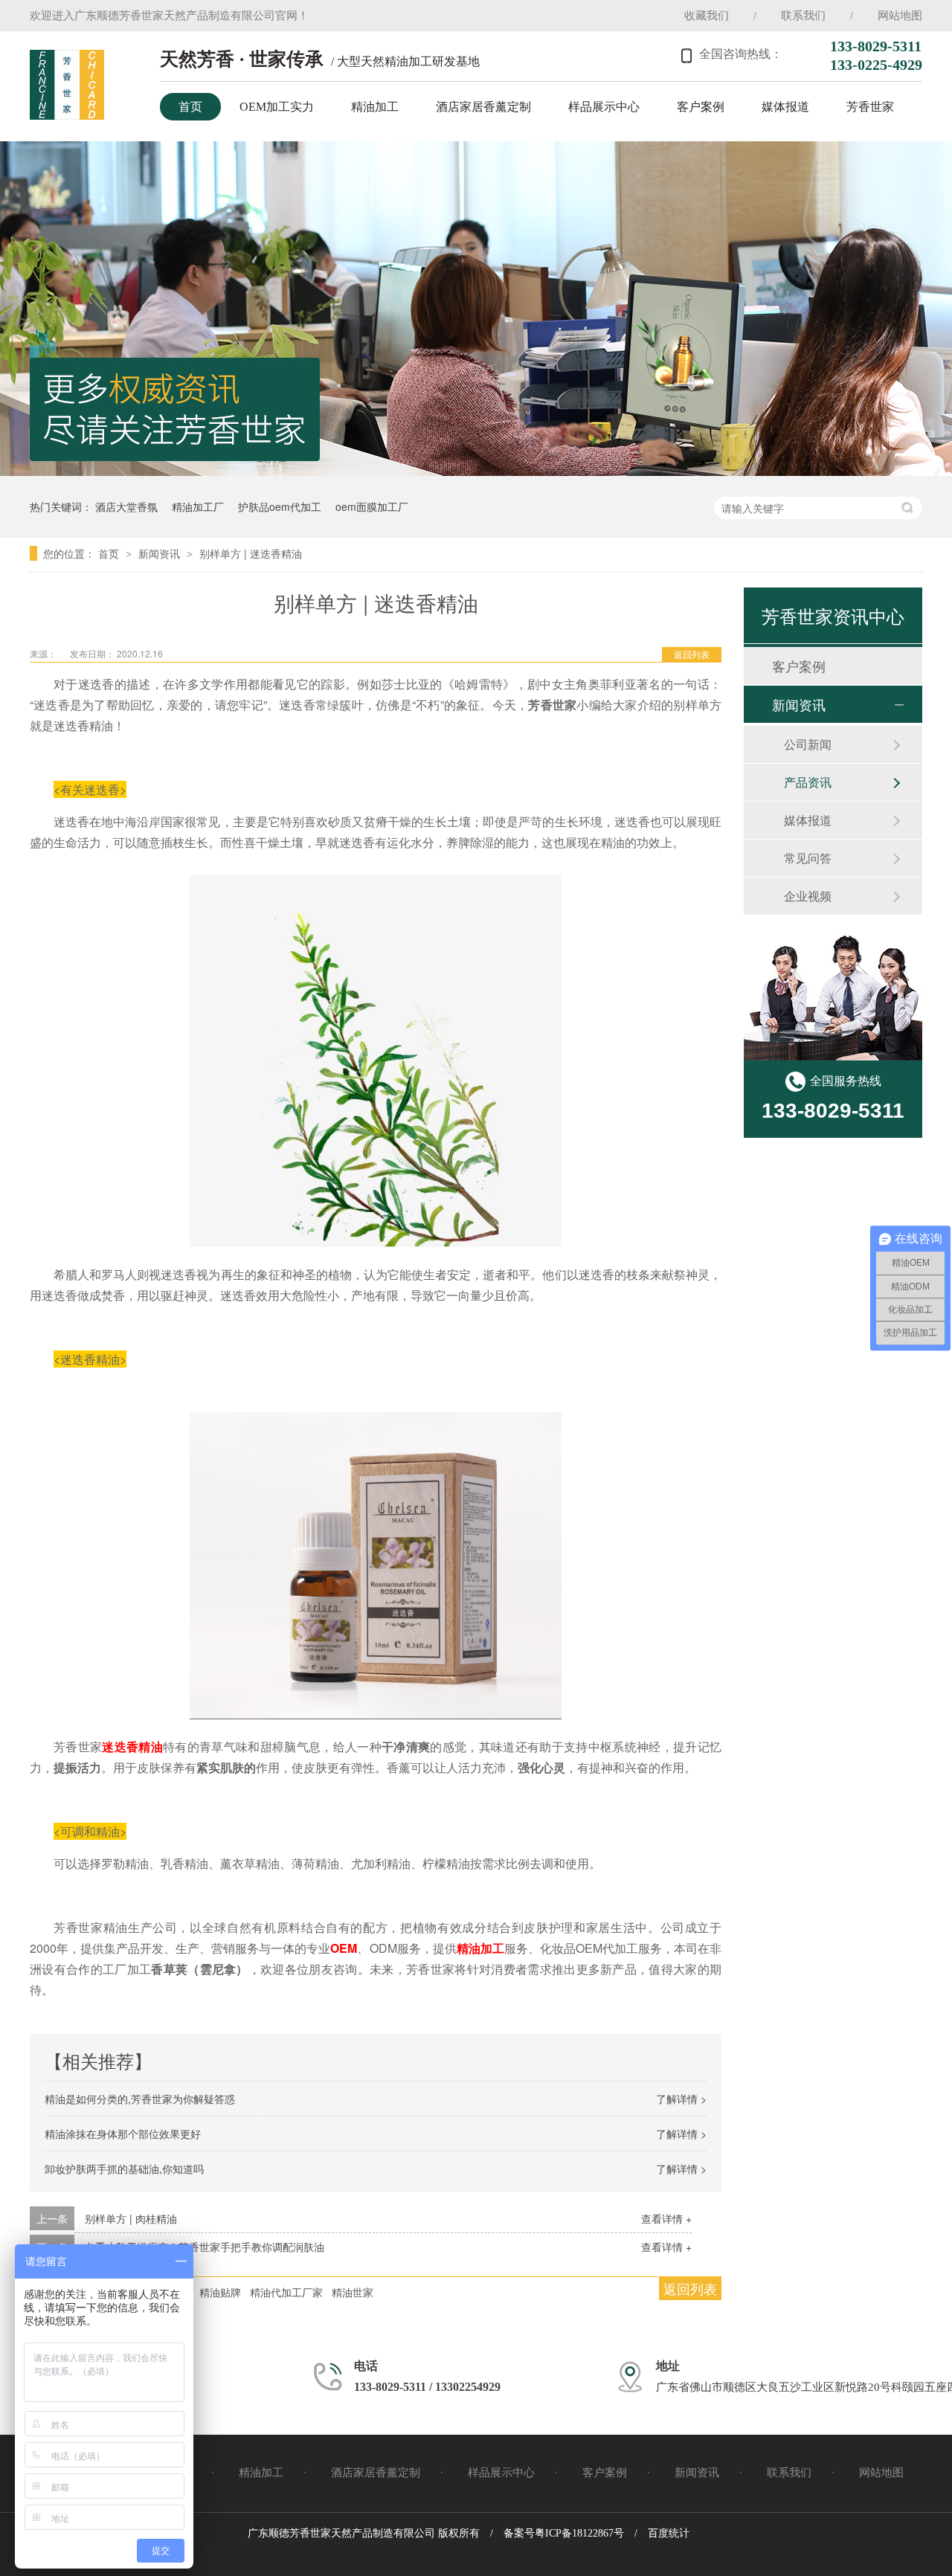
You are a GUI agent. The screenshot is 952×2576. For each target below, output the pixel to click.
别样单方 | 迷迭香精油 (251, 553)
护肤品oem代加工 (280, 506)
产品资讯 (808, 782)
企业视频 (808, 896)
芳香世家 (870, 107)
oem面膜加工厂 (372, 506)
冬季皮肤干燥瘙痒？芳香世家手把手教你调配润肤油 (205, 2247)
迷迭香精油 (132, 1746)
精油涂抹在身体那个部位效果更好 (123, 2134)
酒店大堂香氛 (126, 506)
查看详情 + (666, 2218)
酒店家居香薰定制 (483, 107)
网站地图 (900, 16)
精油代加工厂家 (286, 2292)
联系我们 (803, 16)
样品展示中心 (604, 107)
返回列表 (692, 654)
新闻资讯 (161, 553)
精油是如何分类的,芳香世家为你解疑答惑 (140, 2099)
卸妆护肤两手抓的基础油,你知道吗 (124, 2168)
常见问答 (808, 858)
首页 (190, 107)
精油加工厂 (198, 506)
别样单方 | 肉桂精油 (131, 2218)
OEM (344, 1948)
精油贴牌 (220, 2292)
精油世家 (353, 2292)
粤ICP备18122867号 (579, 2533)
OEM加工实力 (277, 107)
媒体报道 (785, 107)
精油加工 (375, 107)
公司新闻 (808, 744)
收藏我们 (707, 16)
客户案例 (701, 107)
